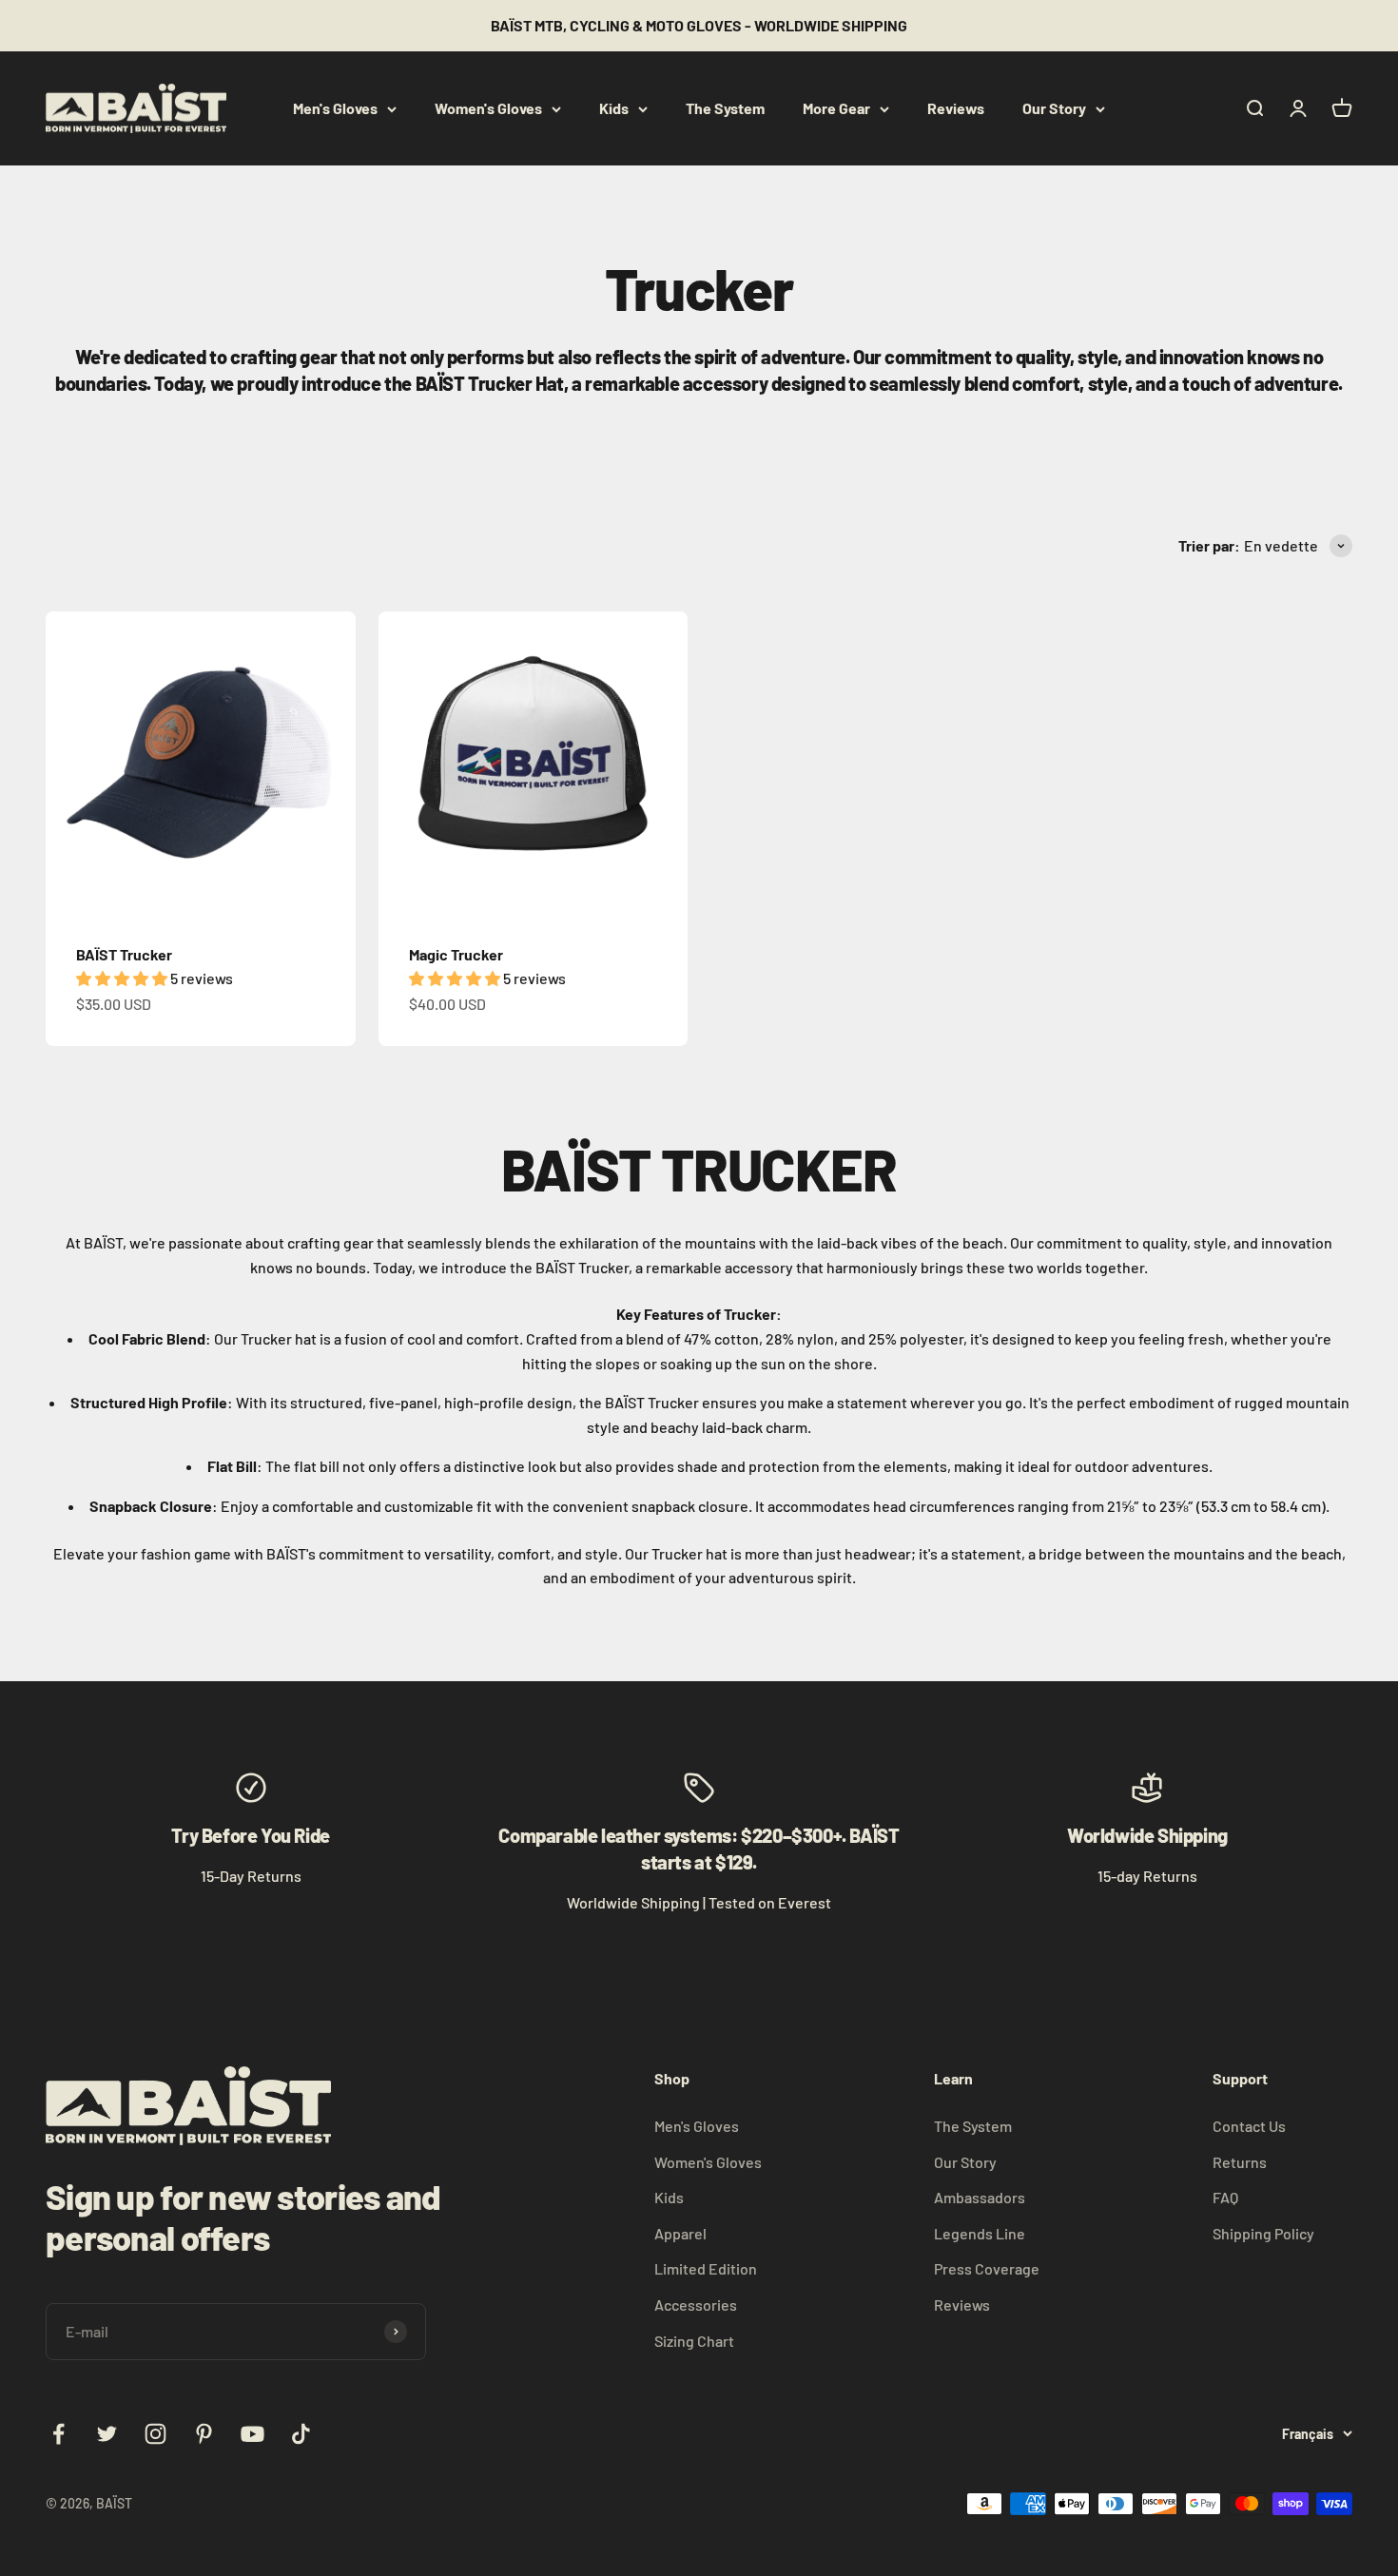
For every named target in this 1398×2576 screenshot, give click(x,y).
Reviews (956, 108)
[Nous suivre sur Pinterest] (204, 2434)
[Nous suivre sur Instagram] (155, 2434)
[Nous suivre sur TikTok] (301, 2434)
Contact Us (1249, 2126)
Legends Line (980, 2233)
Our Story (1054, 108)
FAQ (1225, 2197)
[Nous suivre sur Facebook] (58, 2434)
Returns (1240, 2162)
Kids (614, 108)
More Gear (836, 108)
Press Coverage (987, 2268)
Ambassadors (980, 2197)
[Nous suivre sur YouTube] (252, 2434)
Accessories (696, 2305)
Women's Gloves (488, 108)
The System (725, 108)
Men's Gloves (335, 108)
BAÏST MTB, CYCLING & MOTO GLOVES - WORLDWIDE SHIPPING (699, 25)
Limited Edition (706, 2268)
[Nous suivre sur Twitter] (107, 2434)
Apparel (680, 2233)
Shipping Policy (1263, 2233)
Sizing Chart (694, 2341)
